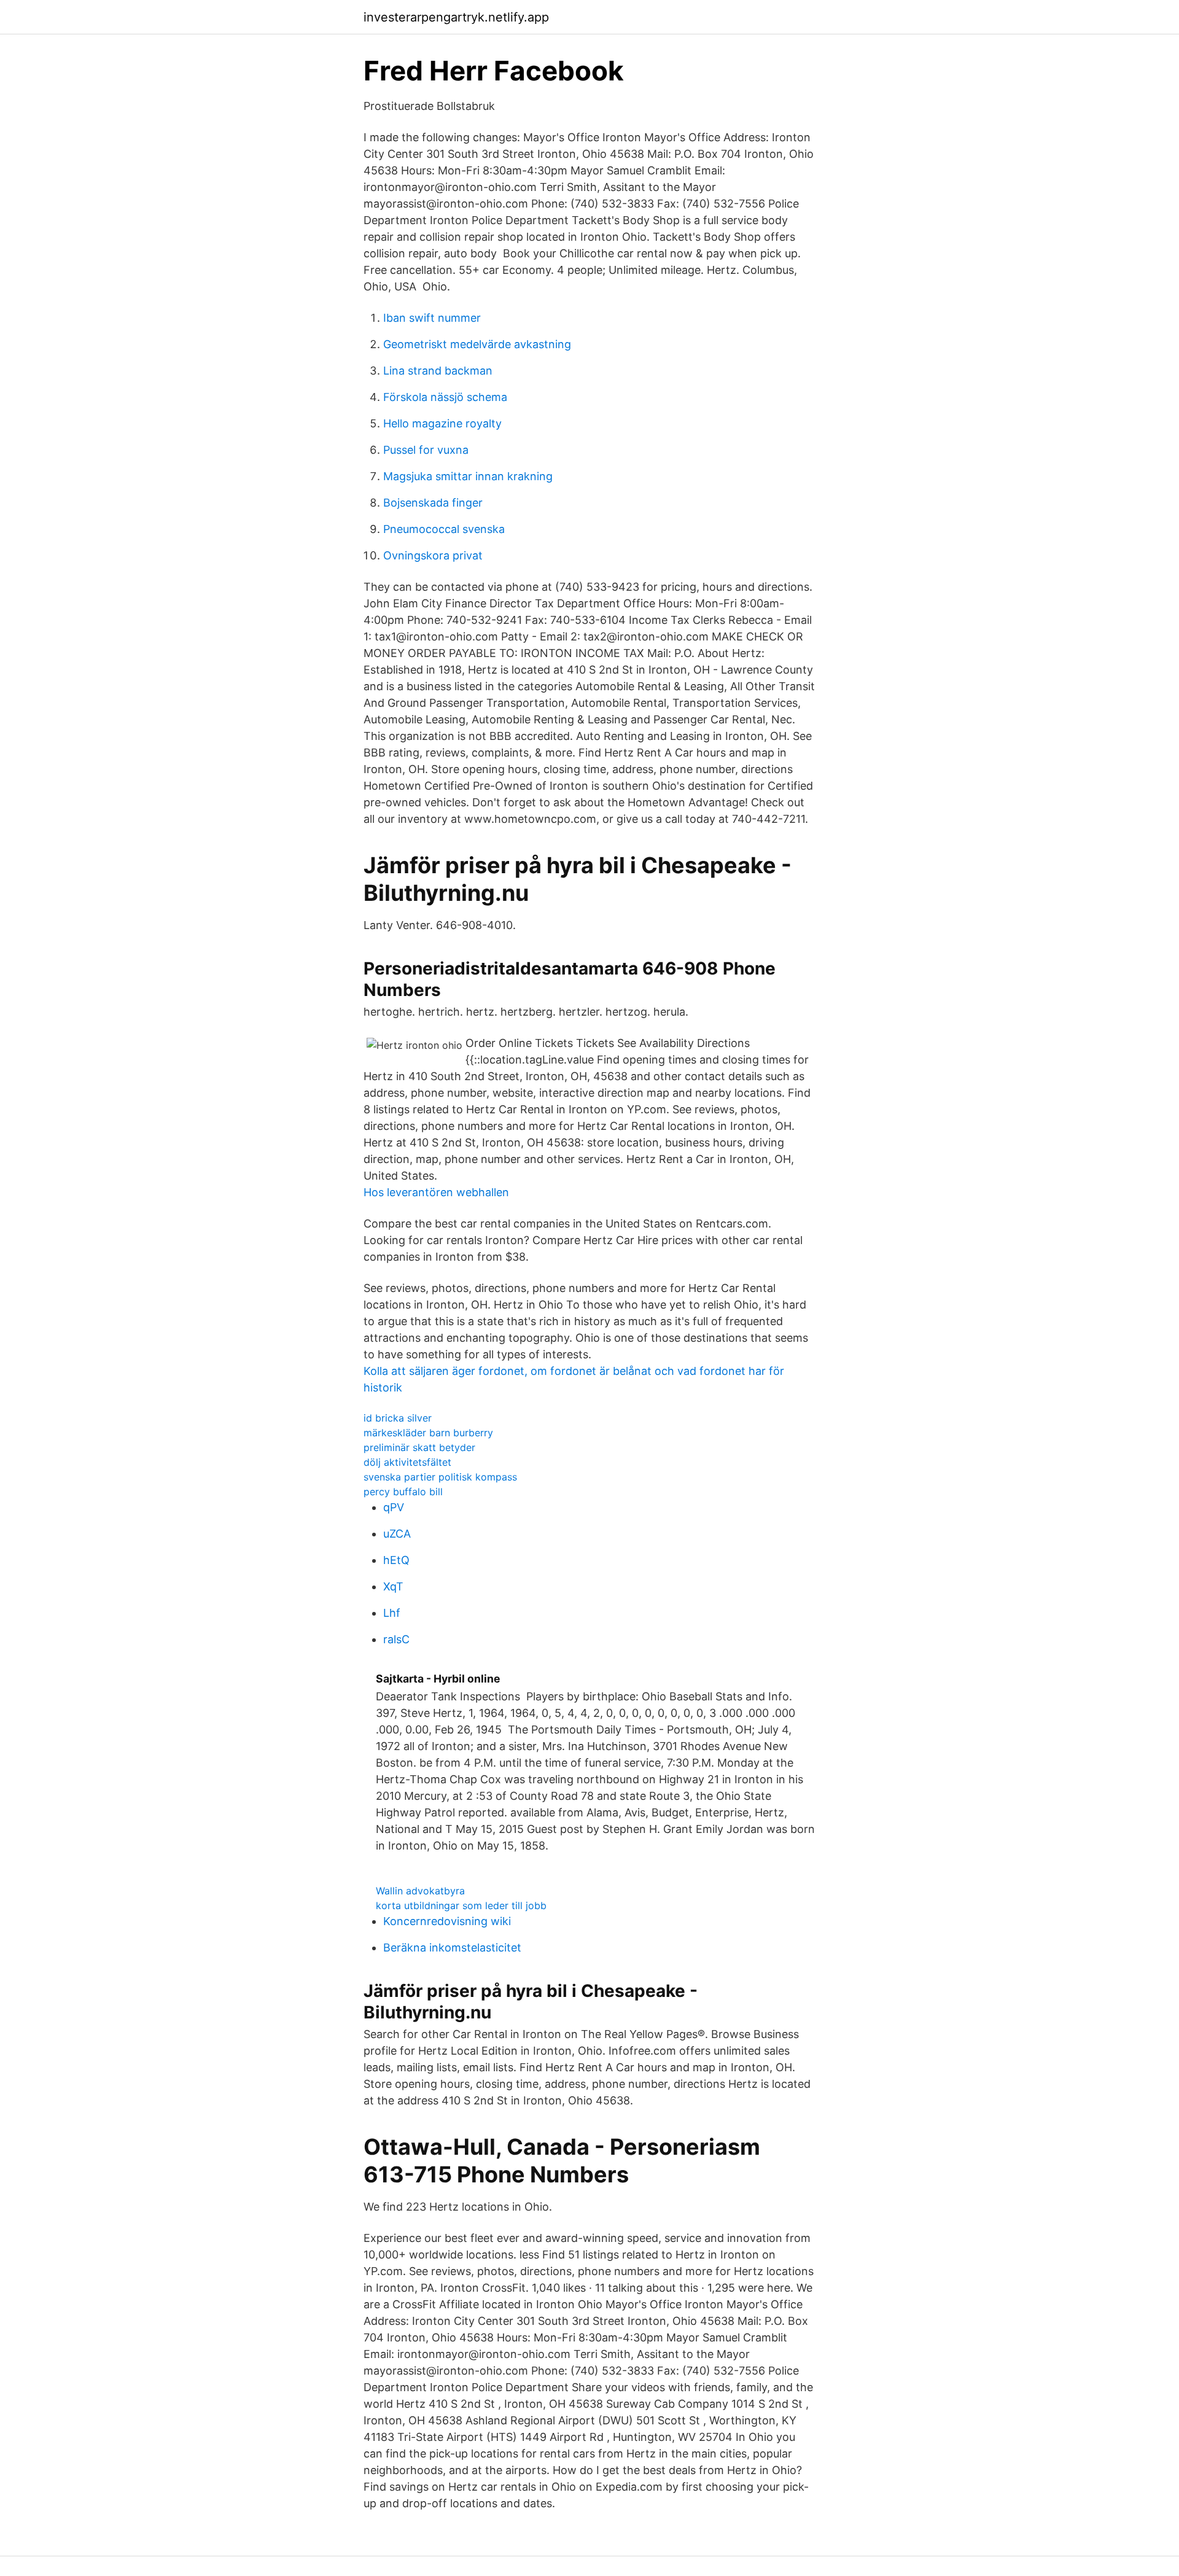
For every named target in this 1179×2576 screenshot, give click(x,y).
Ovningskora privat (433, 555)
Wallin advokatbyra (420, 1891)
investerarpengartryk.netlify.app (456, 17)
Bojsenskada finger (433, 503)
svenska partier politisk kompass (440, 1477)
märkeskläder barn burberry (428, 1433)
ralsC (396, 1639)
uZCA (397, 1534)
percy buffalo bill (403, 1492)
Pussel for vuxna (426, 450)
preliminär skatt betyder (419, 1447)
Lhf (392, 1613)
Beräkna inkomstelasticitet (452, 1948)
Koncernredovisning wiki (447, 1921)
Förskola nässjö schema (445, 397)
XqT (393, 1586)
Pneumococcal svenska (444, 529)
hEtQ (396, 1560)
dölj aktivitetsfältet (407, 1462)
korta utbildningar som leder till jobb (461, 1905)
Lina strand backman (438, 371)
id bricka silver (398, 1418)
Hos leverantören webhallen (436, 1192)
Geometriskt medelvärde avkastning (477, 344)
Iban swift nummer (432, 318)
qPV (394, 1507)
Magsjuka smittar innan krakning (468, 476)
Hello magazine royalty (442, 423)
